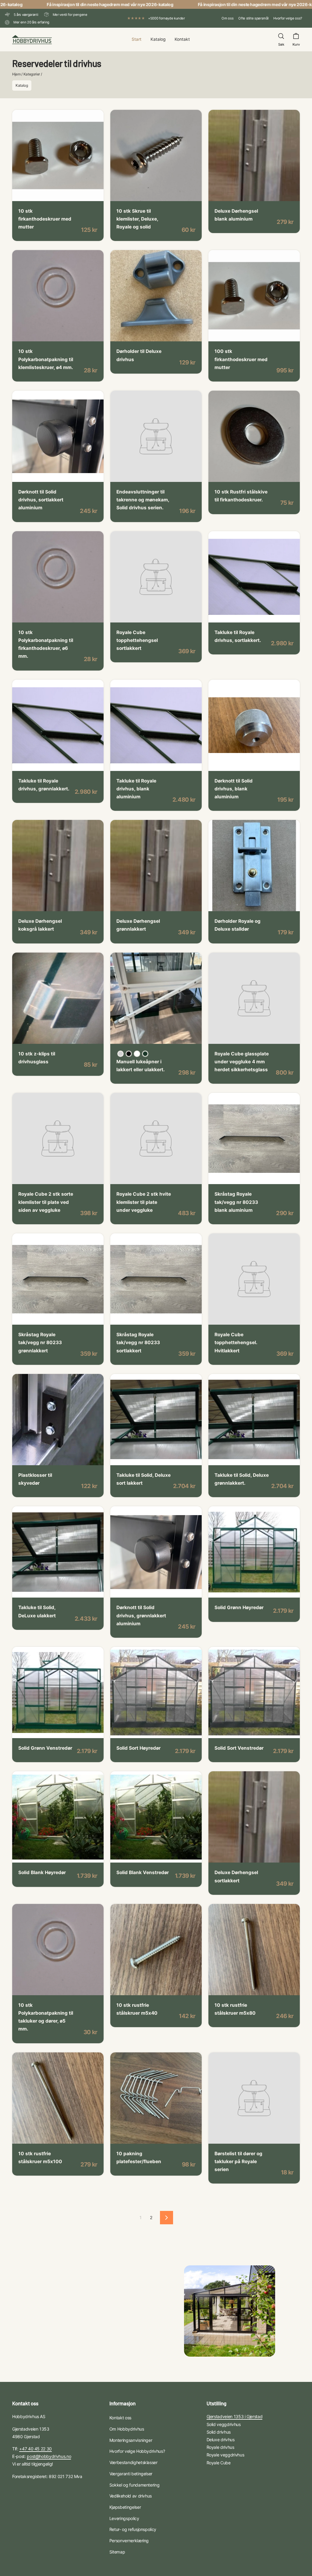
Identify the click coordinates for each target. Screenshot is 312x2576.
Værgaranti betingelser (131, 2474)
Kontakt (182, 39)
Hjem (16, 74)
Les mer (32, 192)
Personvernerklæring (129, 2541)
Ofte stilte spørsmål (253, 18)
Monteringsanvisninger (131, 2440)
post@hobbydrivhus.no (49, 2456)
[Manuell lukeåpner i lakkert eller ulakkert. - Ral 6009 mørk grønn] (145, 1054)
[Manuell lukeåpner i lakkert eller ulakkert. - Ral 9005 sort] (129, 1054)
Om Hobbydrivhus (127, 2429)
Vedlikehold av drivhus (131, 2496)
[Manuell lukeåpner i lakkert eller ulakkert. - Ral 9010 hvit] (137, 1054)
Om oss (227, 18)
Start (136, 39)
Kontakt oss (120, 2418)
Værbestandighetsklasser (133, 2462)
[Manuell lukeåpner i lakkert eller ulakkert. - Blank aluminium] (121, 1054)
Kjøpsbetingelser (125, 2507)
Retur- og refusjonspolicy (133, 2529)
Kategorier (32, 74)
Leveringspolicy (124, 2518)
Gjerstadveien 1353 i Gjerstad (235, 2416)
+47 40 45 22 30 (35, 2449)
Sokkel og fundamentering (135, 2485)
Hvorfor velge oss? (288, 18)
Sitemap (117, 2552)
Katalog (158, 39)
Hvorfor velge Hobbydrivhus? (137, 2451)
